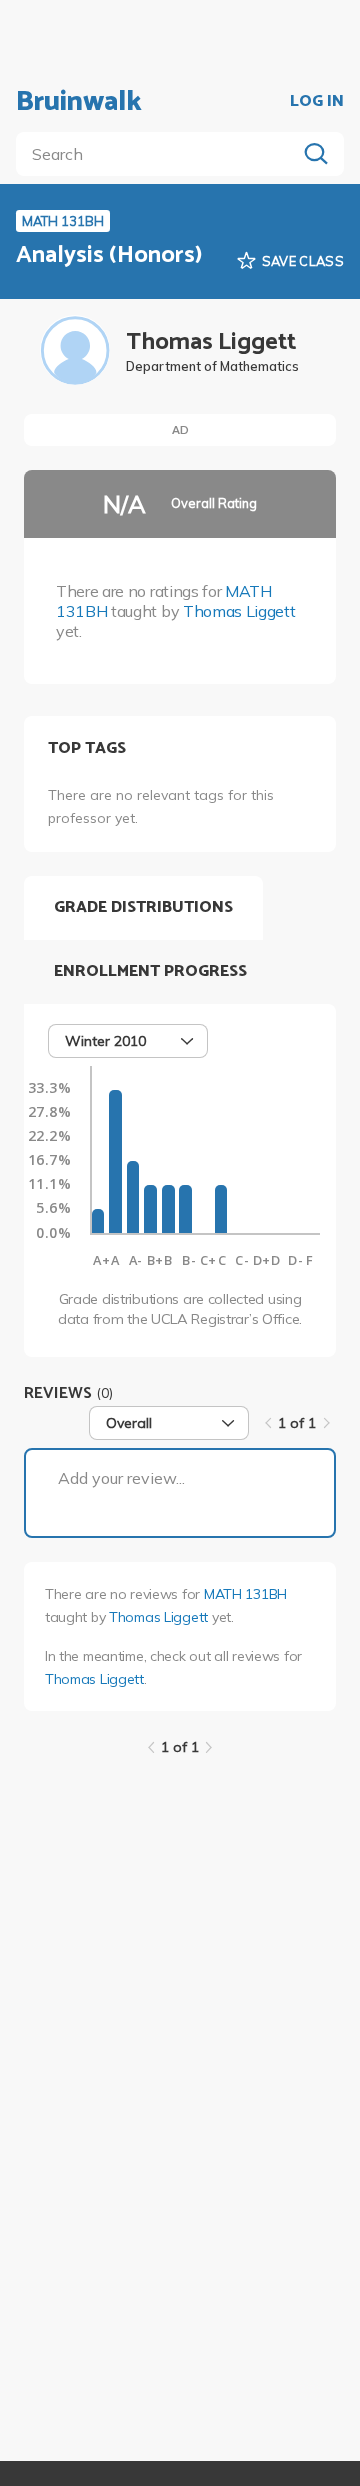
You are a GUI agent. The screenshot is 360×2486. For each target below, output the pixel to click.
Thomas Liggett (239, 611)
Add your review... (121, 1478)
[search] (160, 154)
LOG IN (317, 102)
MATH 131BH (245, 1594)
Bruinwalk (79, 102)
